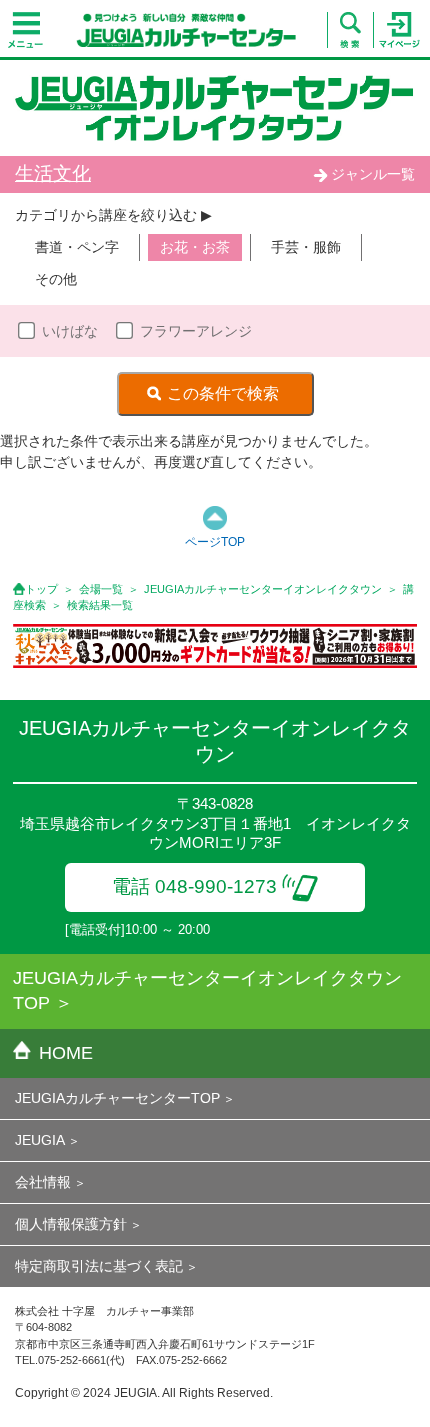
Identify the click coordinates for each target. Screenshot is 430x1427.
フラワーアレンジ (196, 331)
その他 (56, 279)
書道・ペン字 (77, 247)
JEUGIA (40, 1140)
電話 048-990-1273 (194, 886)
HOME (66, 1053)
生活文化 (53, 173)
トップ (41, 589)
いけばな (70, 331)
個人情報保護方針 (71, 1224)
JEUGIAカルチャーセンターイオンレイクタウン (263, 589)
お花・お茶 (195, 247)
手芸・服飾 (306, 247)
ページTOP (215, 542)
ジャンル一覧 (373, 174)
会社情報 (43, 1182)
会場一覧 (101, 589)
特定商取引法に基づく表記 (99, 1266)
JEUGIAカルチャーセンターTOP (117, 1098)
